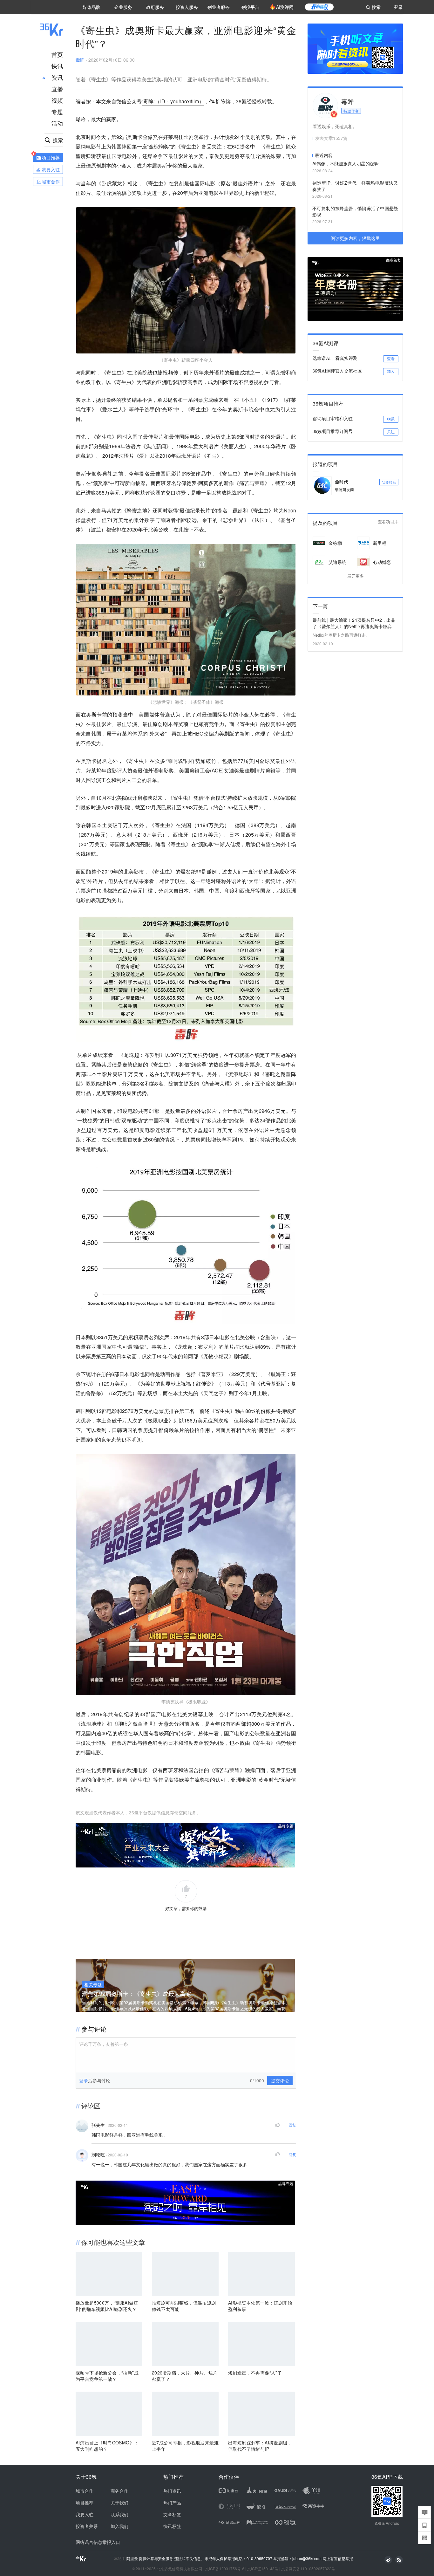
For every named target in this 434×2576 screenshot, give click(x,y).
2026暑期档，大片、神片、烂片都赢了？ (185, 2376)
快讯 (57, 66)
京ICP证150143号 (263, 2569)
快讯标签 (172, 2526)
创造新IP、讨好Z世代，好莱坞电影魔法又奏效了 (355, 186)
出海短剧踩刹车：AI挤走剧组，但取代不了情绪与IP (260, 2446)
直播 (57, 89)
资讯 (57, 77)
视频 (57, 100)
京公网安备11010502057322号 (308, 2569)
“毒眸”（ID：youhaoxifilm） (173, 101)
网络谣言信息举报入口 (98, 2542)
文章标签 (172, 2514)
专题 (57, 112)
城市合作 (85, 2491)
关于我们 (119, 2503)
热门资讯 (172, 2491)
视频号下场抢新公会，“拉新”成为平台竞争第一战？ (107, 2376)
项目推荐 (85, 2503)
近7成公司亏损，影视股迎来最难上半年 (185, 2446)
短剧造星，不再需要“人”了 (255, 2373)
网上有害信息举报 (338, 2558)
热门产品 (172, 2503)
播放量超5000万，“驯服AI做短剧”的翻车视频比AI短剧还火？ (107, 2306)
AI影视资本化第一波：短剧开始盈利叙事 (260, 2306)
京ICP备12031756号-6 (225, 2569)
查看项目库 (388, 522)
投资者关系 (87, 2526)
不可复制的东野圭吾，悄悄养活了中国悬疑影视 (355, 211)
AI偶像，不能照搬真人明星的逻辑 (346, 163)
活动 (57, 123)
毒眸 (80, 60)
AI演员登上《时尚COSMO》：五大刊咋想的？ (107, 2446)
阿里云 (133, 2559)
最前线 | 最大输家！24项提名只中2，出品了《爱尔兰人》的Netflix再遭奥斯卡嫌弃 (354, 623)
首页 (57, 54)
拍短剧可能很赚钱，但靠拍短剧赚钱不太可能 (184, 2306)
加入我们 (119, 2526)
